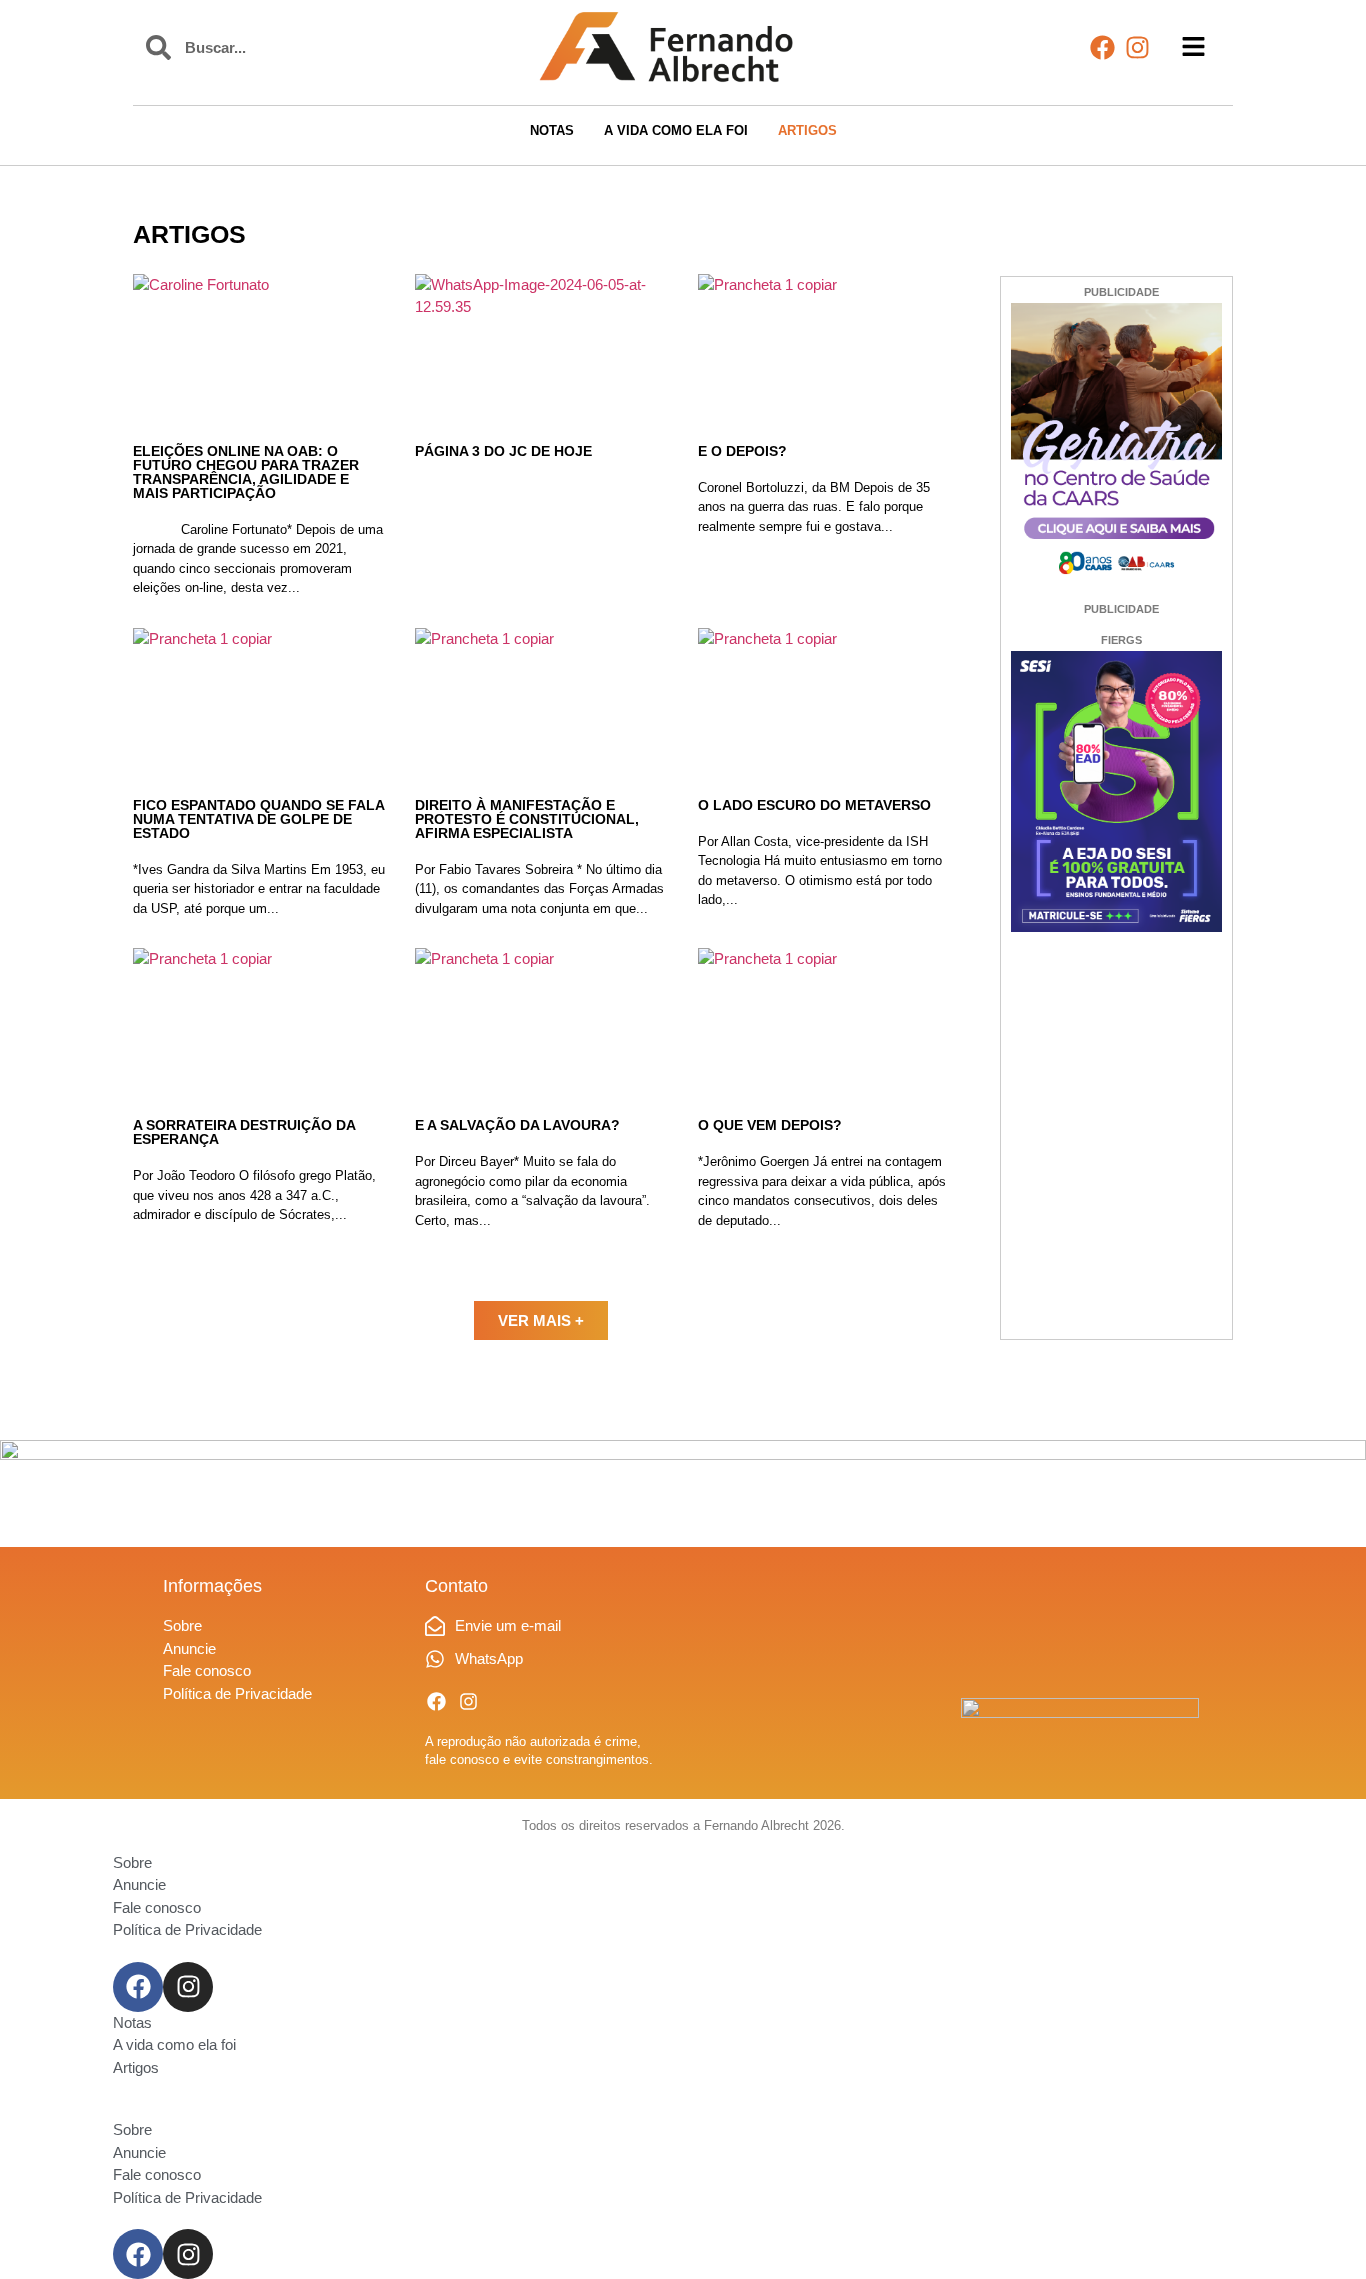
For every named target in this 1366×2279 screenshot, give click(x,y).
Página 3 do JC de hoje (503, 451)
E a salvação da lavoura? (517, 1125)
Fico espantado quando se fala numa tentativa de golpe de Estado (258, 819)
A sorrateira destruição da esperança (244, 1132)
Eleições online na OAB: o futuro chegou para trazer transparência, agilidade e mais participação (246, 472)
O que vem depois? (770, 1125)
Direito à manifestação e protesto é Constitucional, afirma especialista (527, 819)
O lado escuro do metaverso (814, 805)
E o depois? (742, 451)
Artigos (189, 234)
